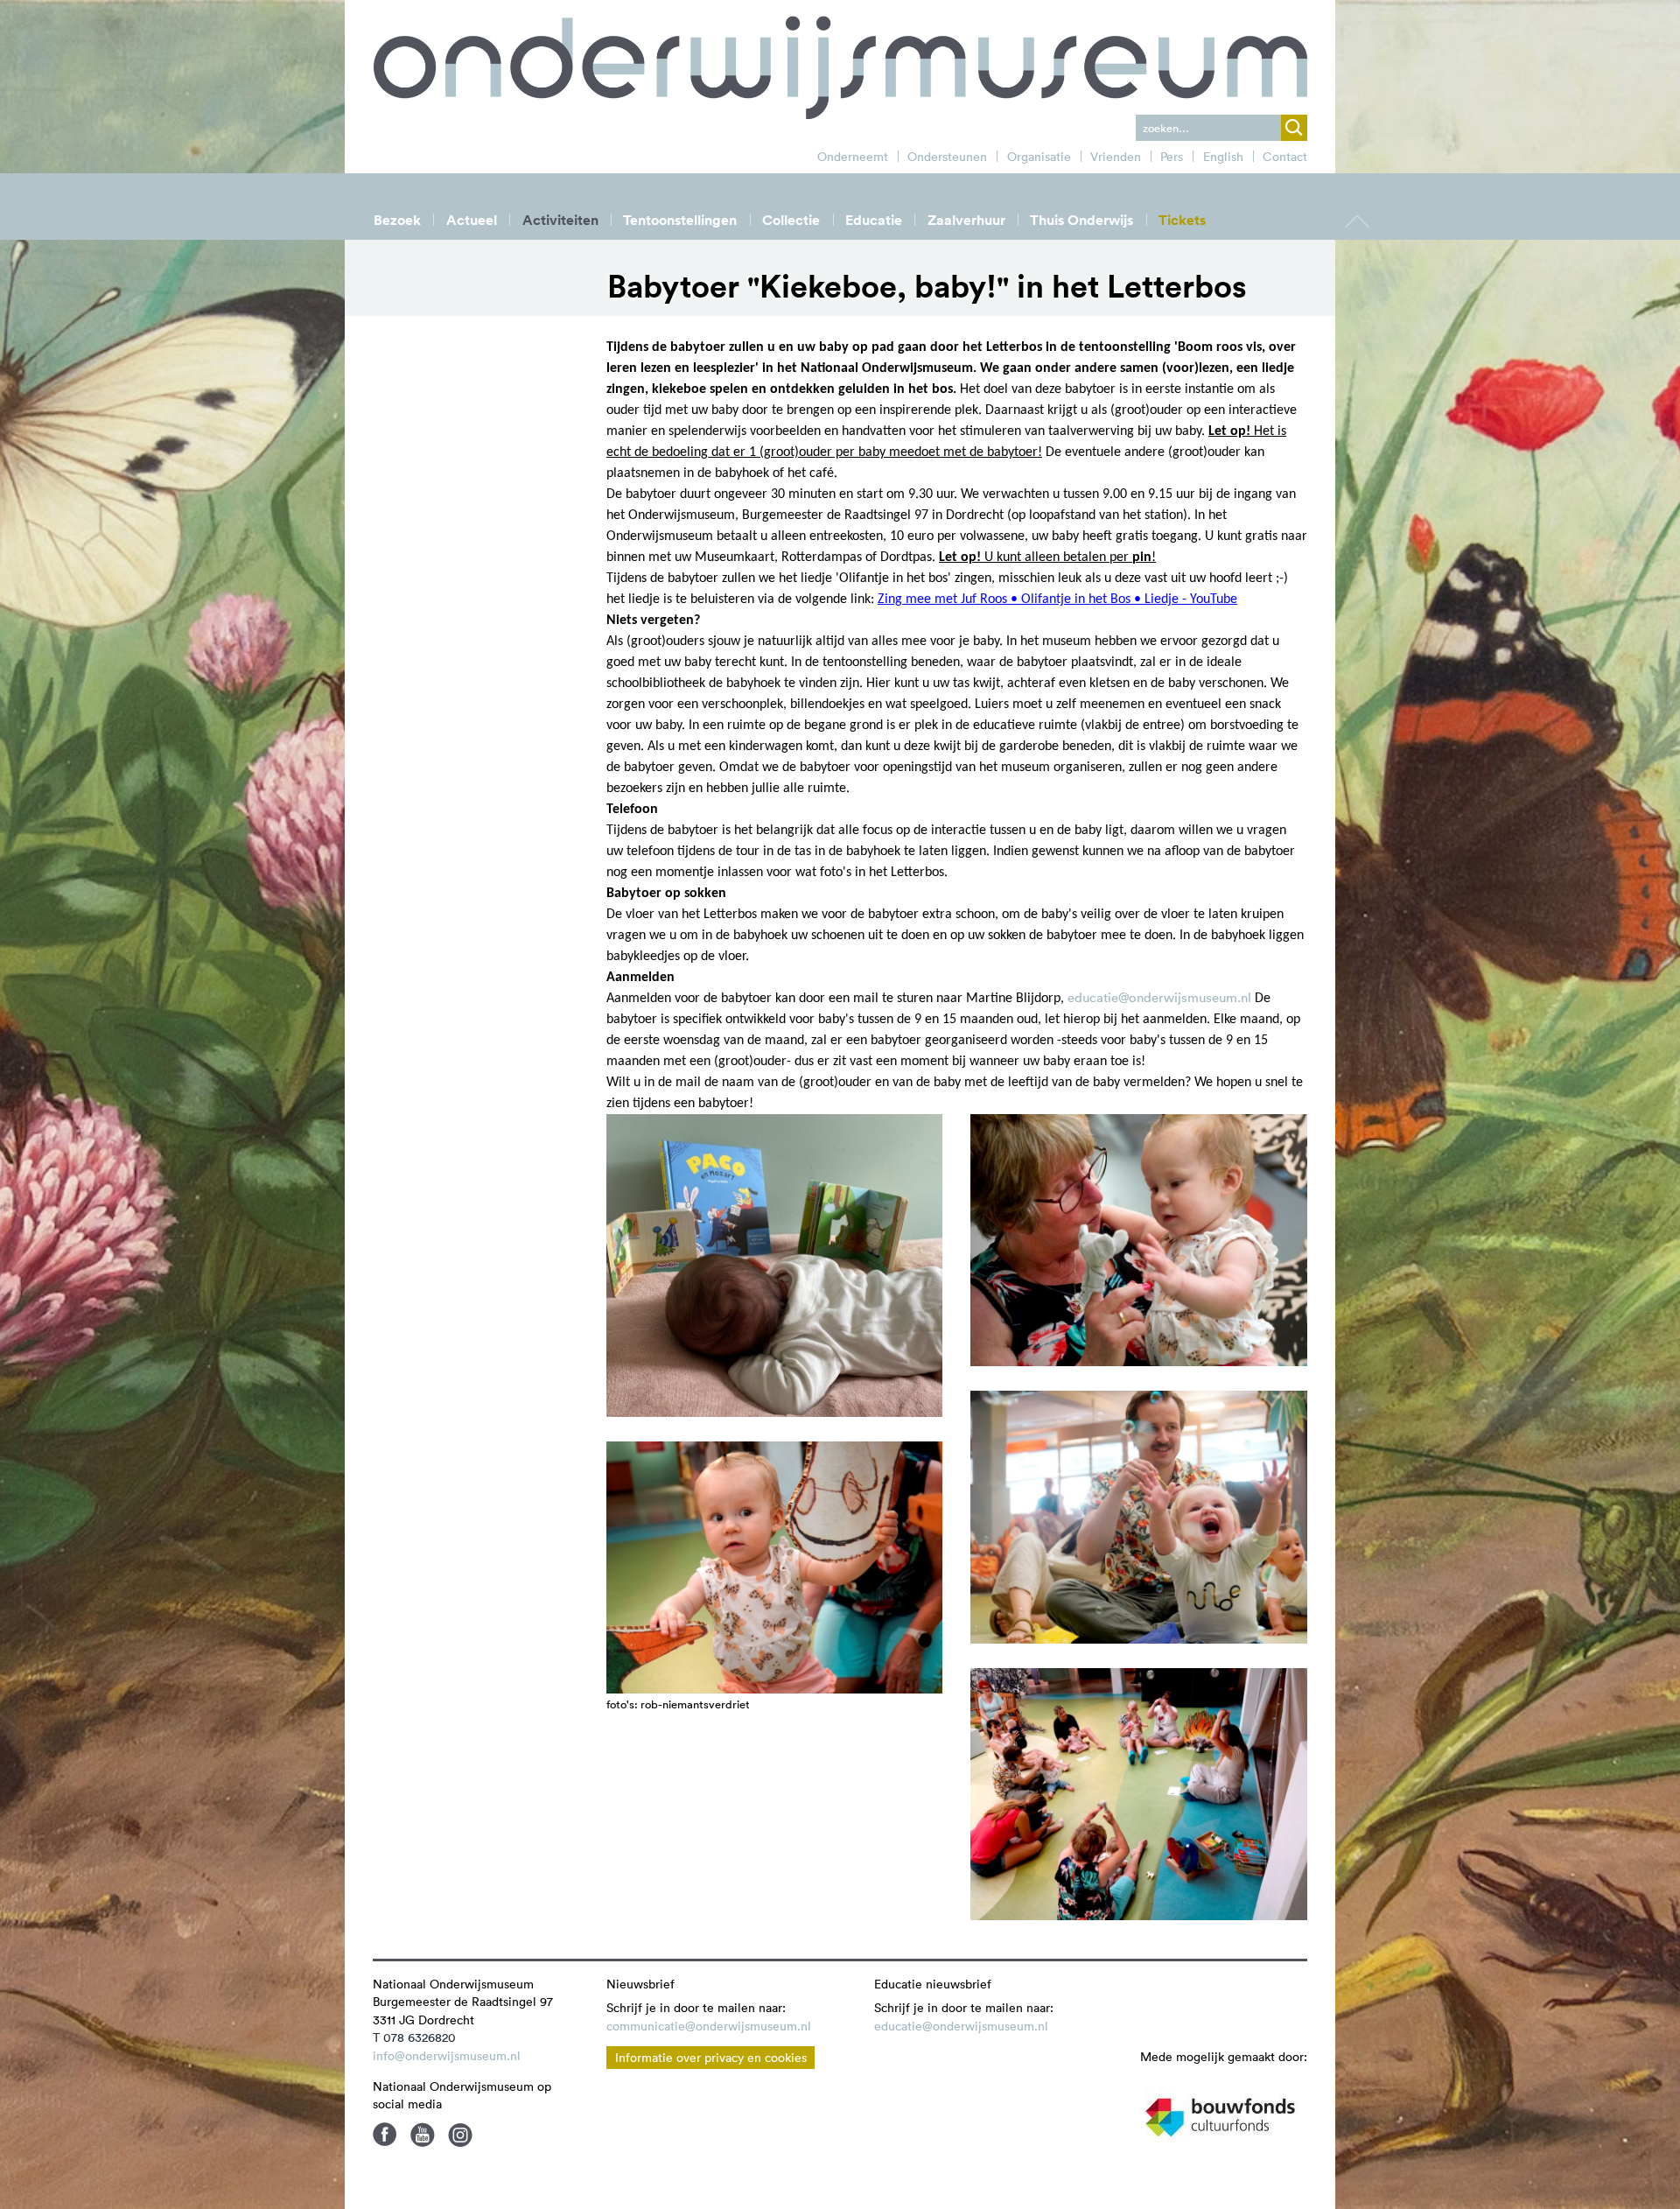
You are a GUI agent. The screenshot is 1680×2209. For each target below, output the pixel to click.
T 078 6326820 (414, 2037)
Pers (1172, 157)
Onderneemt (853, 157)
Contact (1285, 157)
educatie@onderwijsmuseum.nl (1159, 997)
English (1223, 157)
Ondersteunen (947, 157)
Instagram (460, 2135)
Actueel (472, 220)
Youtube (423, 2135)
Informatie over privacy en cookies (711, 2058)
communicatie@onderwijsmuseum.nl (709, 2026)
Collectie (791, 220)
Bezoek (397, 220)
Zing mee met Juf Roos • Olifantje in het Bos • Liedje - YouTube (1057, 600)
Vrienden (1116, 157)
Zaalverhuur (966, 220)
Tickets (1182, 220)
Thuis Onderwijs (1081, 220)
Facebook (385, 2135)
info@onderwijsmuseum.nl (447, 2056)
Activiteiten (560, 220)
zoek (1294, 128)
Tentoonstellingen (680, 220)
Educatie (874, 220)
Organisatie (1039, 157)
